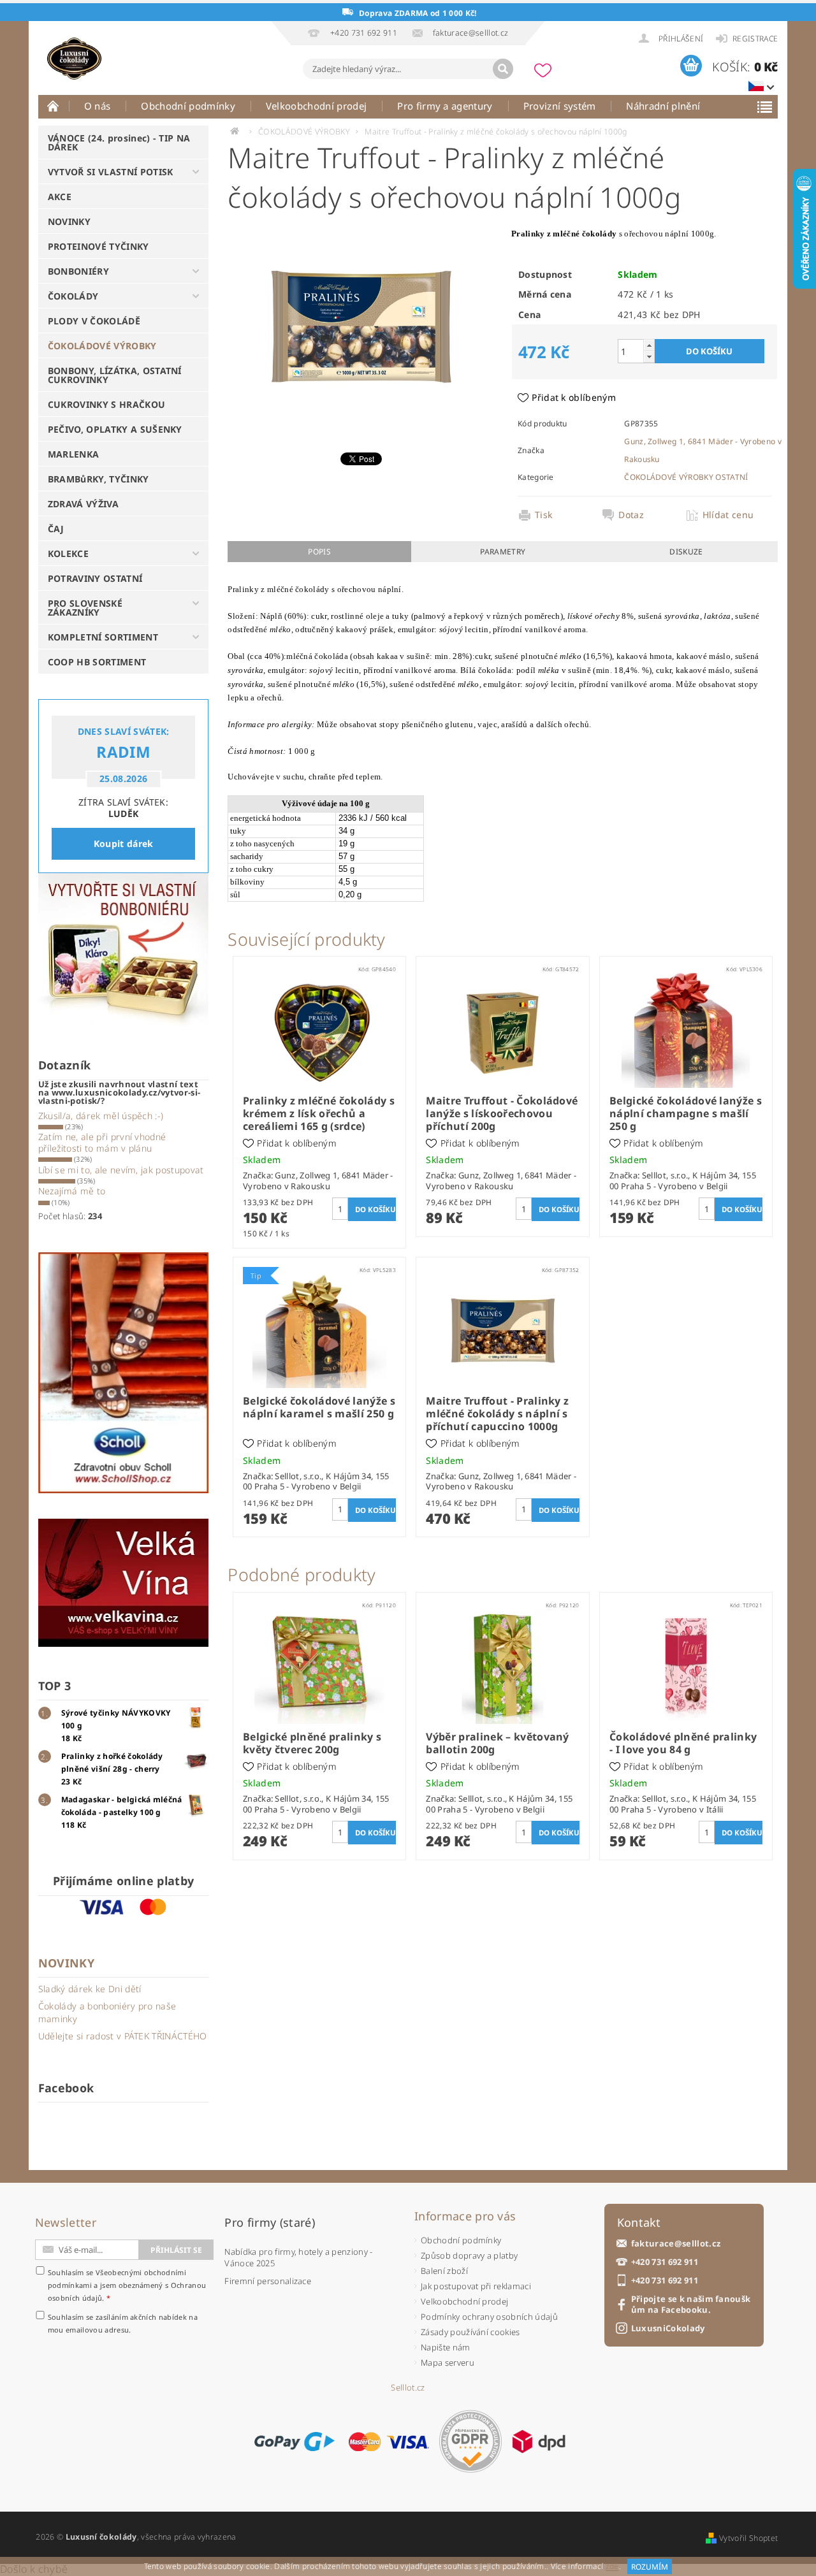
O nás (98, 106)
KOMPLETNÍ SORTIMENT (103, 637)
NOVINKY (69, 221)
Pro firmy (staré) (269, 2222)
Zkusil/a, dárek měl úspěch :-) (101, 1116)
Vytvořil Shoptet (748, 2538)
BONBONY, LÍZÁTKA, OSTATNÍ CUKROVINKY (115, 375)
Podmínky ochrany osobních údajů (489, 2317)
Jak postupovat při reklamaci (476, 2286)
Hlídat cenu (728, 515)
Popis (319, 552)
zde (612, 2567)
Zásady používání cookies (470, 2332)
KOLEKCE (68, 554)
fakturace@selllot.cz (676, 2244)
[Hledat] (503, 69)
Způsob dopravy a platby (469, 2255)
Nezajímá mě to (72, 1191)
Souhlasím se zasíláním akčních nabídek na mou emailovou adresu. (123, 2323)
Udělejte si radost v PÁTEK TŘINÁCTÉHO (123, 2036)
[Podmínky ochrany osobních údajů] (470, 2441)
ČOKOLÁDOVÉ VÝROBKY (102, 346)
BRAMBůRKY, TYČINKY (98, 479)
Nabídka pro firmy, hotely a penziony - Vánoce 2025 (298, 2257)
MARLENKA (74, 454)
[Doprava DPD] (539, 2442)
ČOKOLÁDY (73, 296)
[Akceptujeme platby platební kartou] (389, 2442)
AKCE (60, 197)
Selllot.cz (408, 2388)
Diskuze (686, 552)
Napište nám (446, 2347)
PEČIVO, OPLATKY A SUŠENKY (115, 429)
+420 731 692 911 (665, 2262)
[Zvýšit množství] (649, 345)
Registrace (755, 39)
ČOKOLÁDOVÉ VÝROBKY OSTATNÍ (686, 477)
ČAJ (56, 529)
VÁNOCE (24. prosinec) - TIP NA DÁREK (119, 142)
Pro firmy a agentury (445, 106)
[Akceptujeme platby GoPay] (294, 2442)
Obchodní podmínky (188, 106)
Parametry (503, 552)
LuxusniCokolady (668, 2328)
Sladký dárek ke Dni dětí (90, 1989)
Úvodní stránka (54, 106)
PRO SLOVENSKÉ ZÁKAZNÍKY (85, 608)
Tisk (543, 515)
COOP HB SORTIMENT (97, 662)
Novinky (66, 1963)
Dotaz (631, 515)
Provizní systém (560, 106)
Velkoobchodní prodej (316, 106)
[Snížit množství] (649, 357)
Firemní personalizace (268, 2281)
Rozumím (650, 2567)
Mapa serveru (448, 2363)
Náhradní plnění (663, 106)
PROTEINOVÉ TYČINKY (98, 246)
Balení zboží (444, 2271)
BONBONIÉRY (78, 271)
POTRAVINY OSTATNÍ (95, 578)
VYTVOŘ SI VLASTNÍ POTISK (111, 172)
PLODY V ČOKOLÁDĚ (94, 321)
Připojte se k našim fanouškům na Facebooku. (691, 2305)
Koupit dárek (124, 843)
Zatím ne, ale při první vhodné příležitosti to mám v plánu (102, 1142)
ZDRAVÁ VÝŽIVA (83, 504)
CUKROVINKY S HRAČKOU (106, 404)
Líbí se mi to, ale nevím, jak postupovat (121, 1170)
